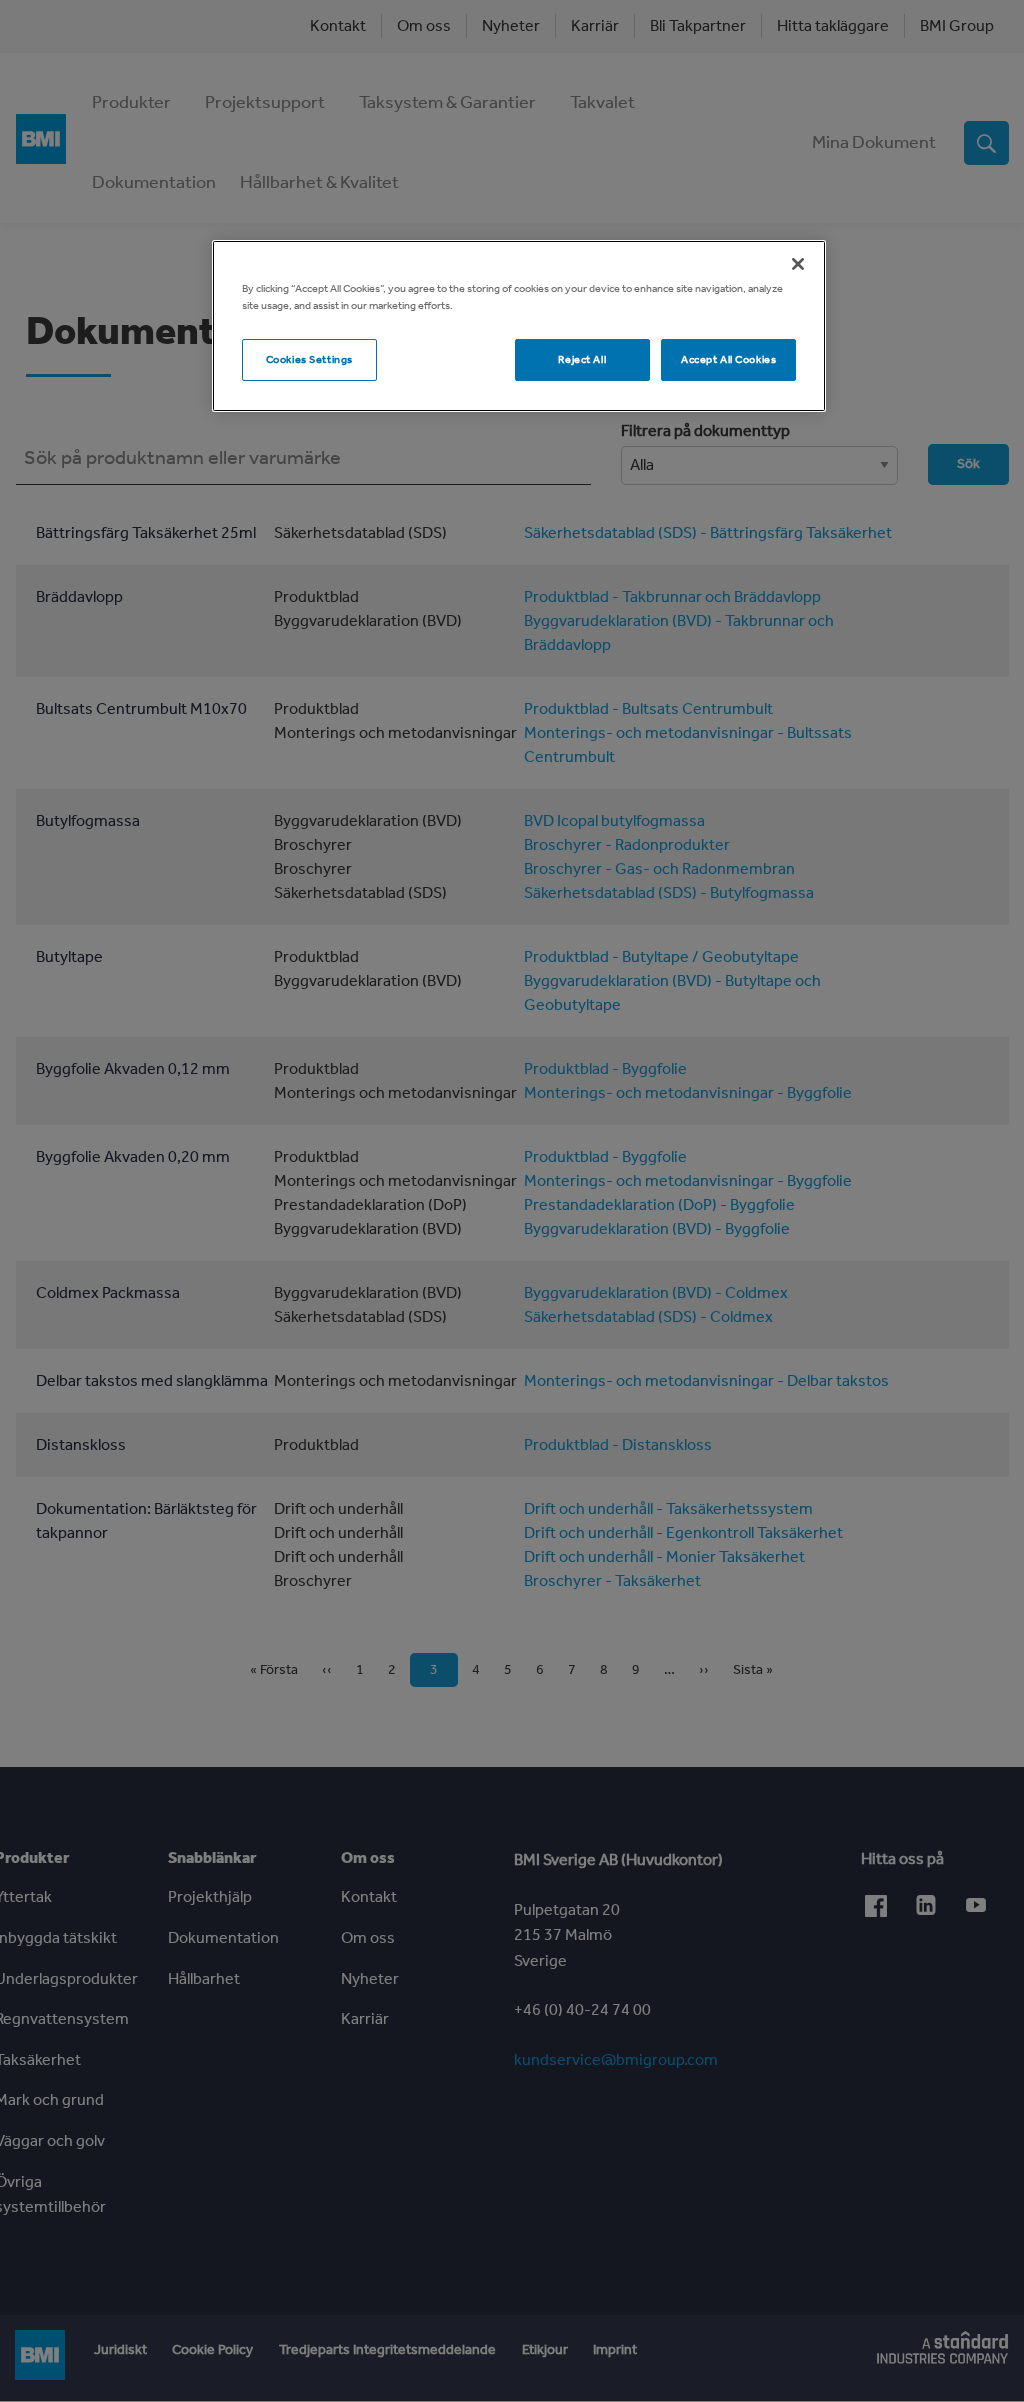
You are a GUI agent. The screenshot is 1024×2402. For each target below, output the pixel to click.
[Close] (798, 264)
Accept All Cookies (728, 359)
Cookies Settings (309, 359)
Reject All (582, 359)
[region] (519, 326)
